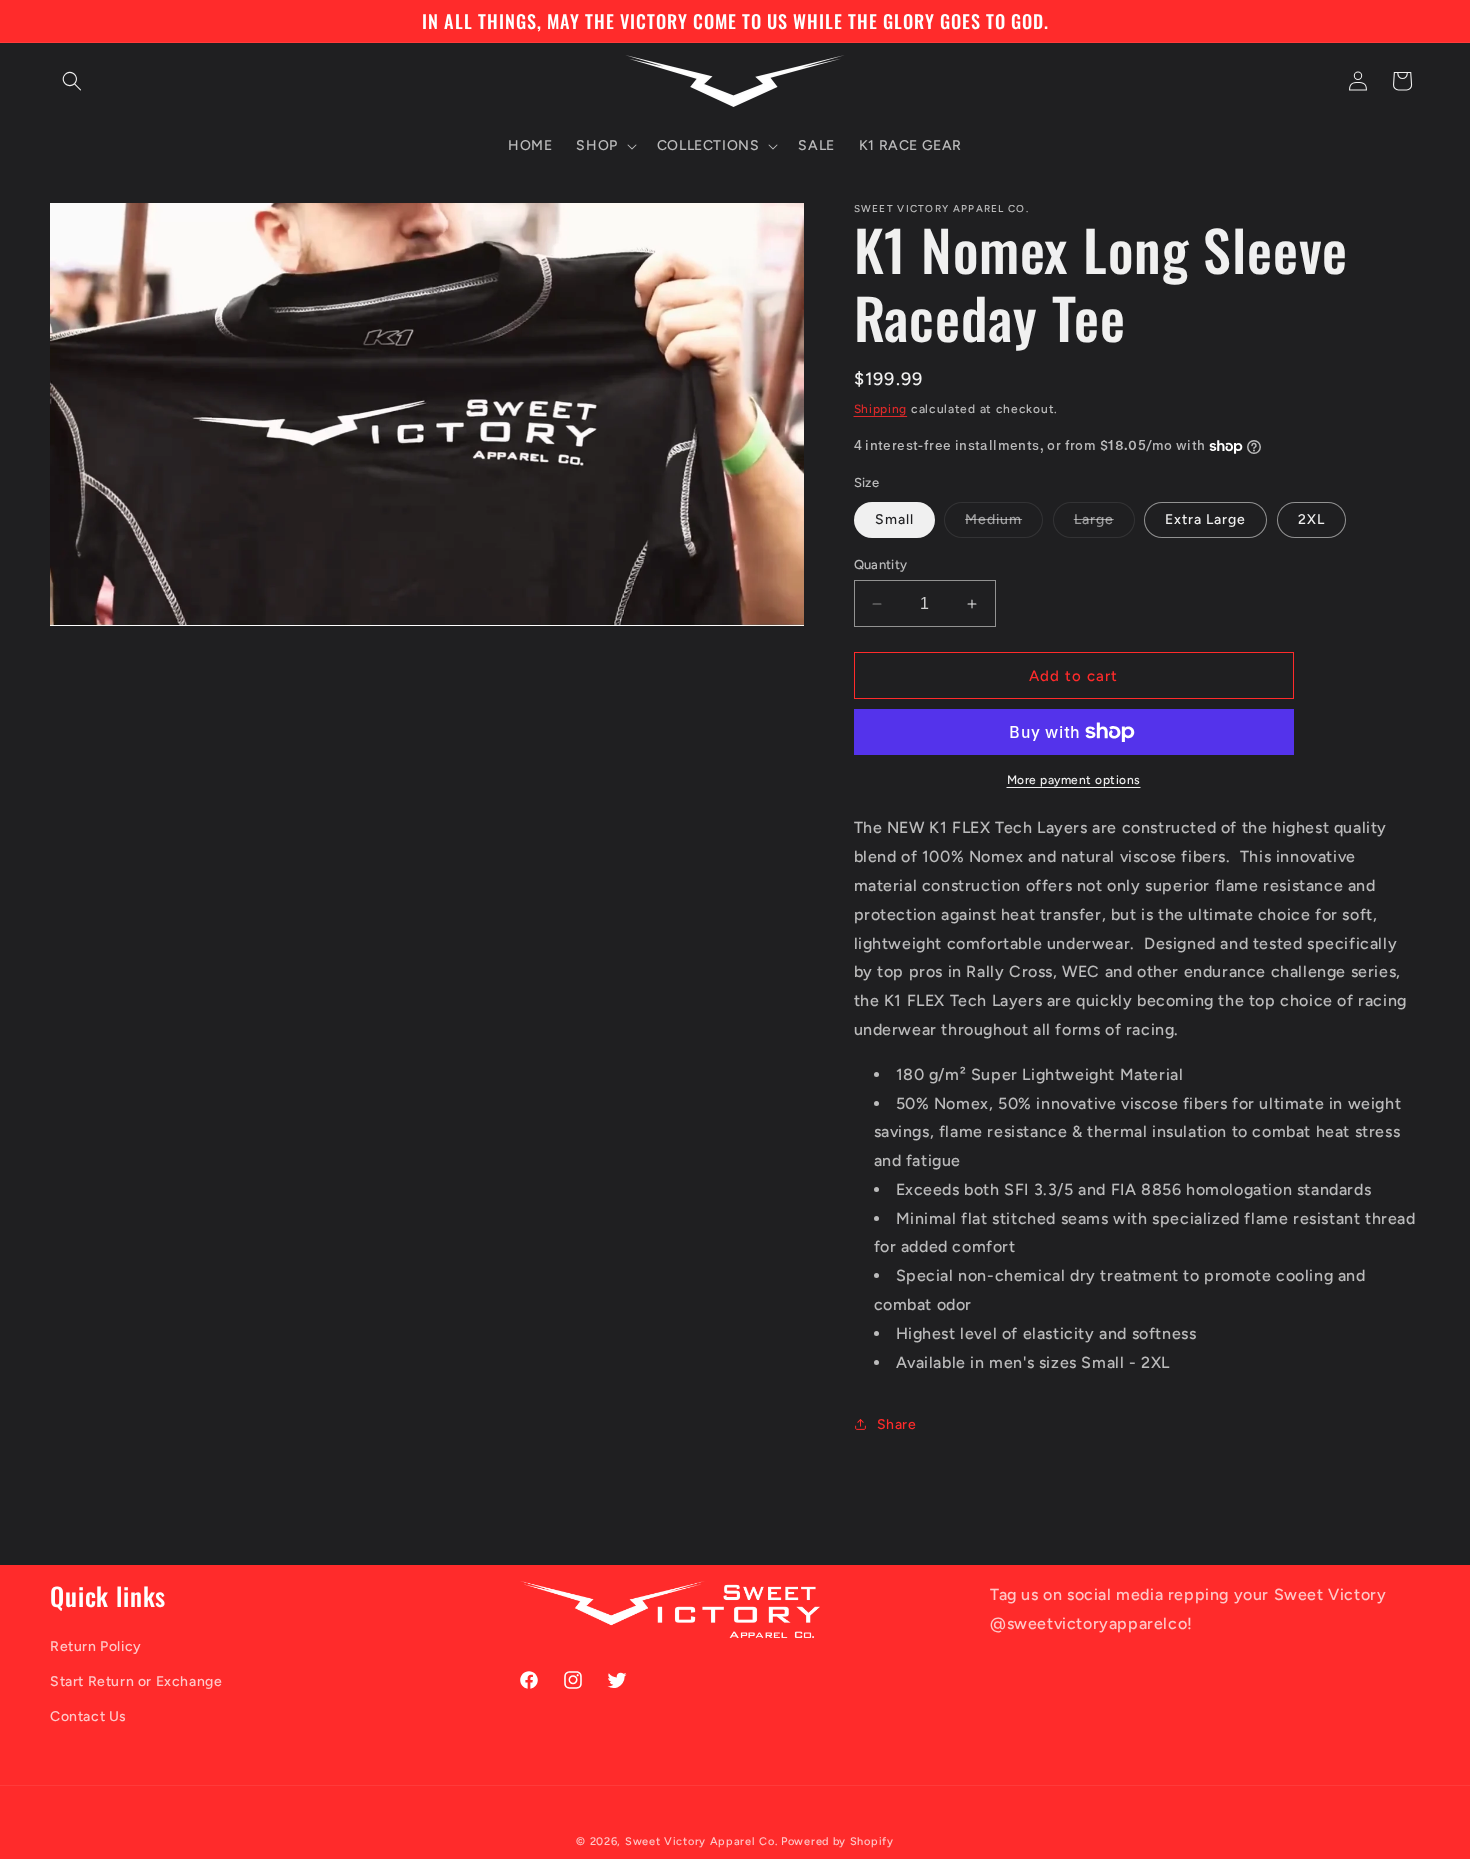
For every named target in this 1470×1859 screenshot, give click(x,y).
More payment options (1074, 780)
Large (1104, 524)
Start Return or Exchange (136, 1681)
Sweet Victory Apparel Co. (701, 1841)
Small (894, 519)
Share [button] (897, 1424)
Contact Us (88, 1716)
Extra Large (1205, 519)
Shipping (881, 409)
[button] (72, 81)
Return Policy (96, 1646)
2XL (1311, 519)
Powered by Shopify (837, 1841)
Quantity (881, 564)
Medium (1004, 524)
